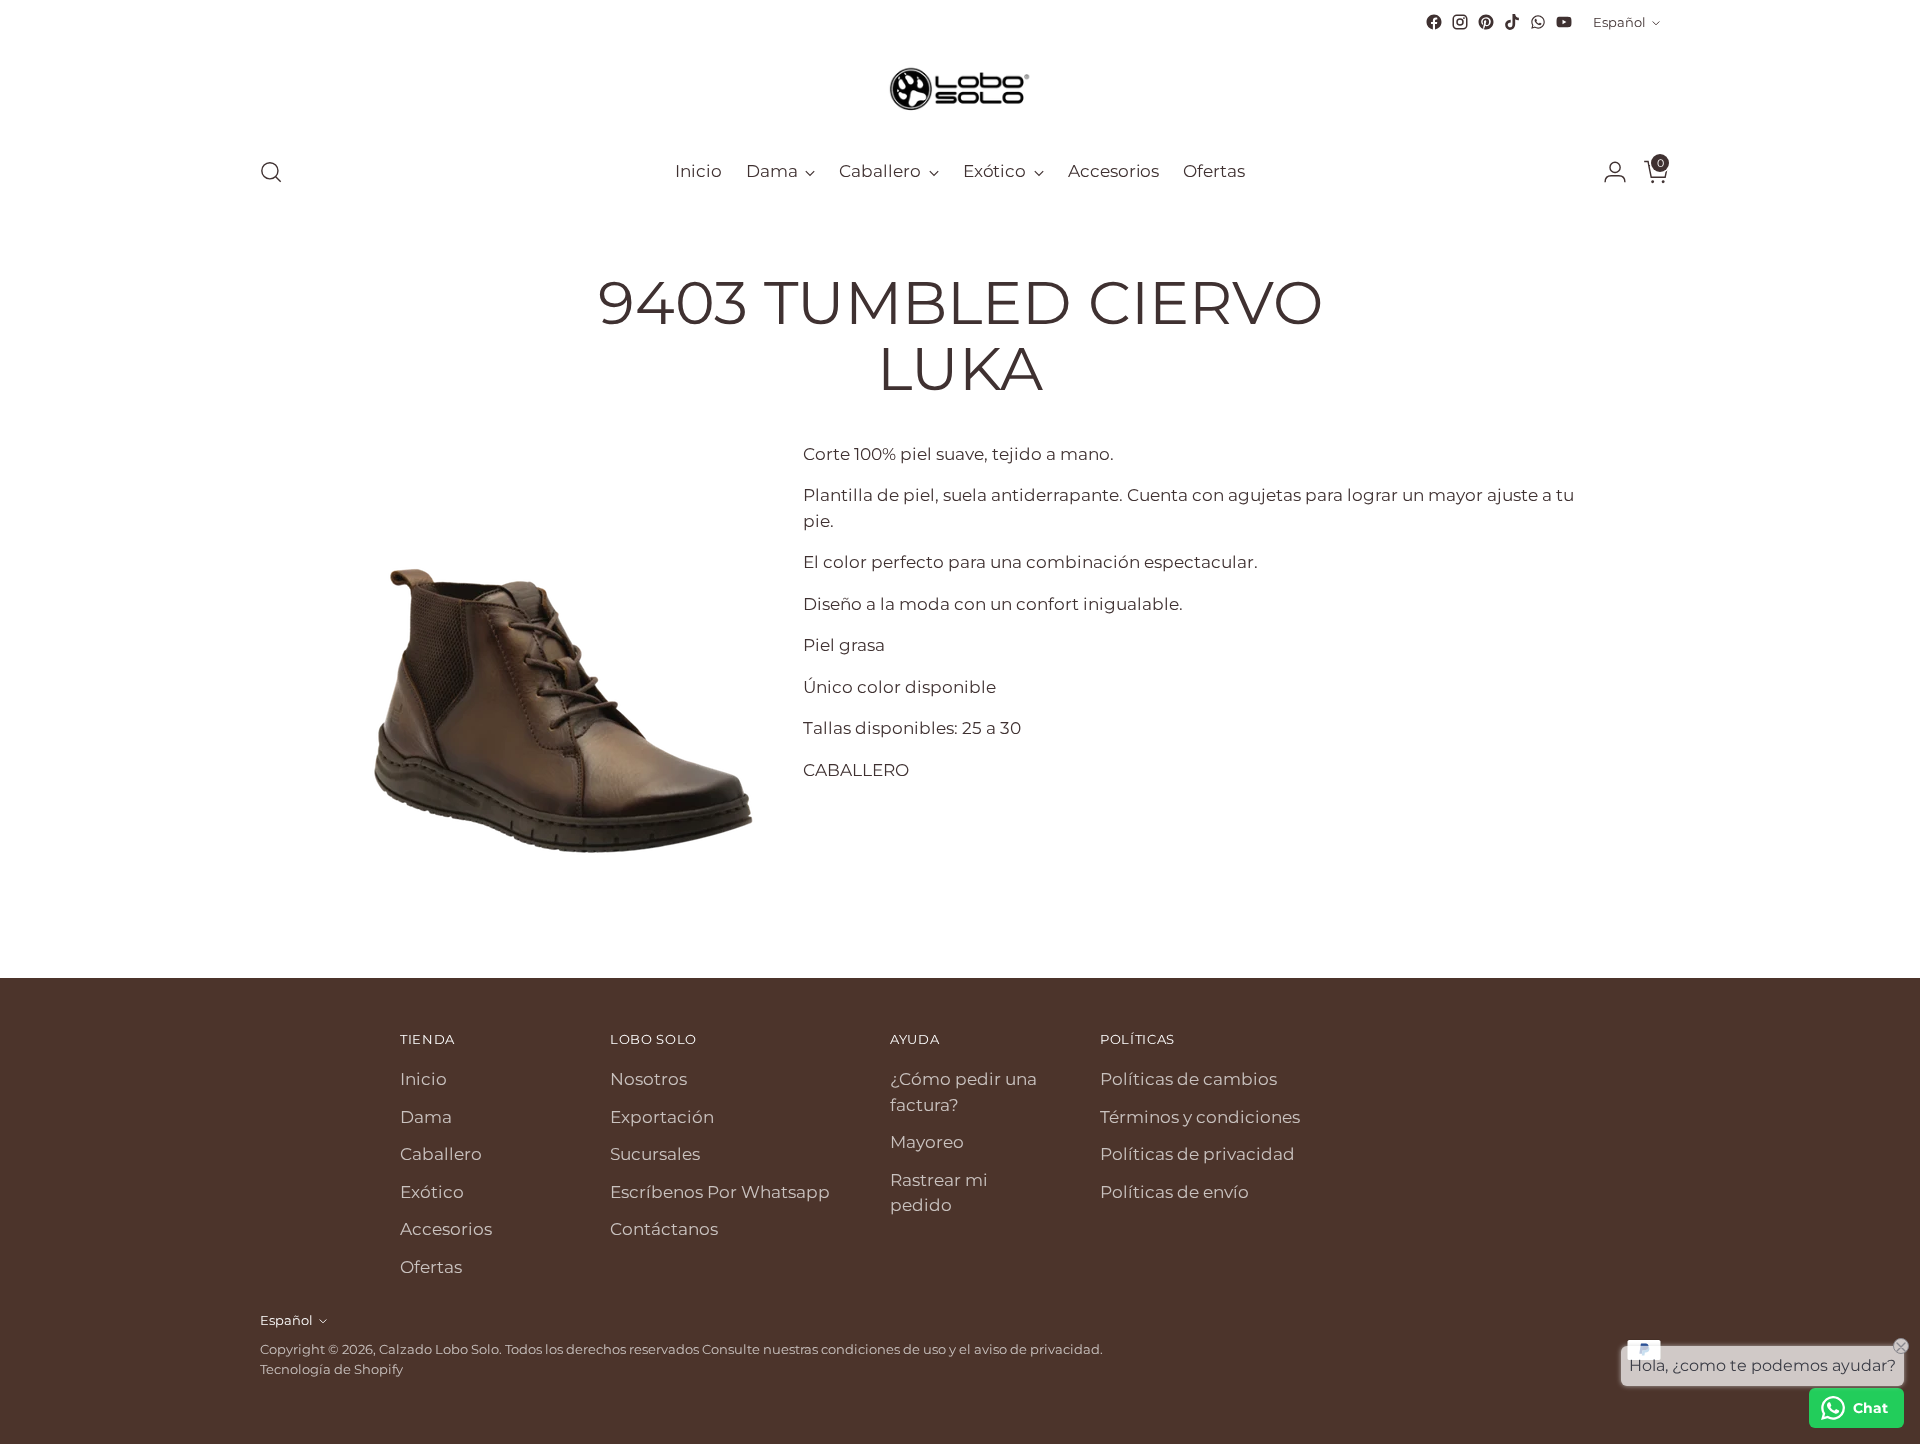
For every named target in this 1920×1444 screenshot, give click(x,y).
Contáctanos (664, 1229)
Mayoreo (927, 1142)
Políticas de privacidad (1197, 1154)
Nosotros (648, 1079)
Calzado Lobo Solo (439, 1349)
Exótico (432, 1192)
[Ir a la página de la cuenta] (1607, 172)
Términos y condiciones (1200, 1117)
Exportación (662, 1117)
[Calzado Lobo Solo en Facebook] (1434, 22)
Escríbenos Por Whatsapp (720, 1192)
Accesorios (446, 1229)
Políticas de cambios (1188, 1079)
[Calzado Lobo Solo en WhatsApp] (1538, 22)
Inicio (423, 1079)
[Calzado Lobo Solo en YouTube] (1564, 22)
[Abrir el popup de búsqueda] (271, 172)
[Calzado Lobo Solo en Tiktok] (1512, 22)
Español (1619, 22)
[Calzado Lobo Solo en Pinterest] (1486, 22)
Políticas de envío (1174, 1192)
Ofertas (431, 1267)
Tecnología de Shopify (331, 1369)
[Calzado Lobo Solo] (960, 87)
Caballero (441, 1154)
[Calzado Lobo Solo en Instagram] (1460, 22)
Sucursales (655, 1154)
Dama (426, 1117)
